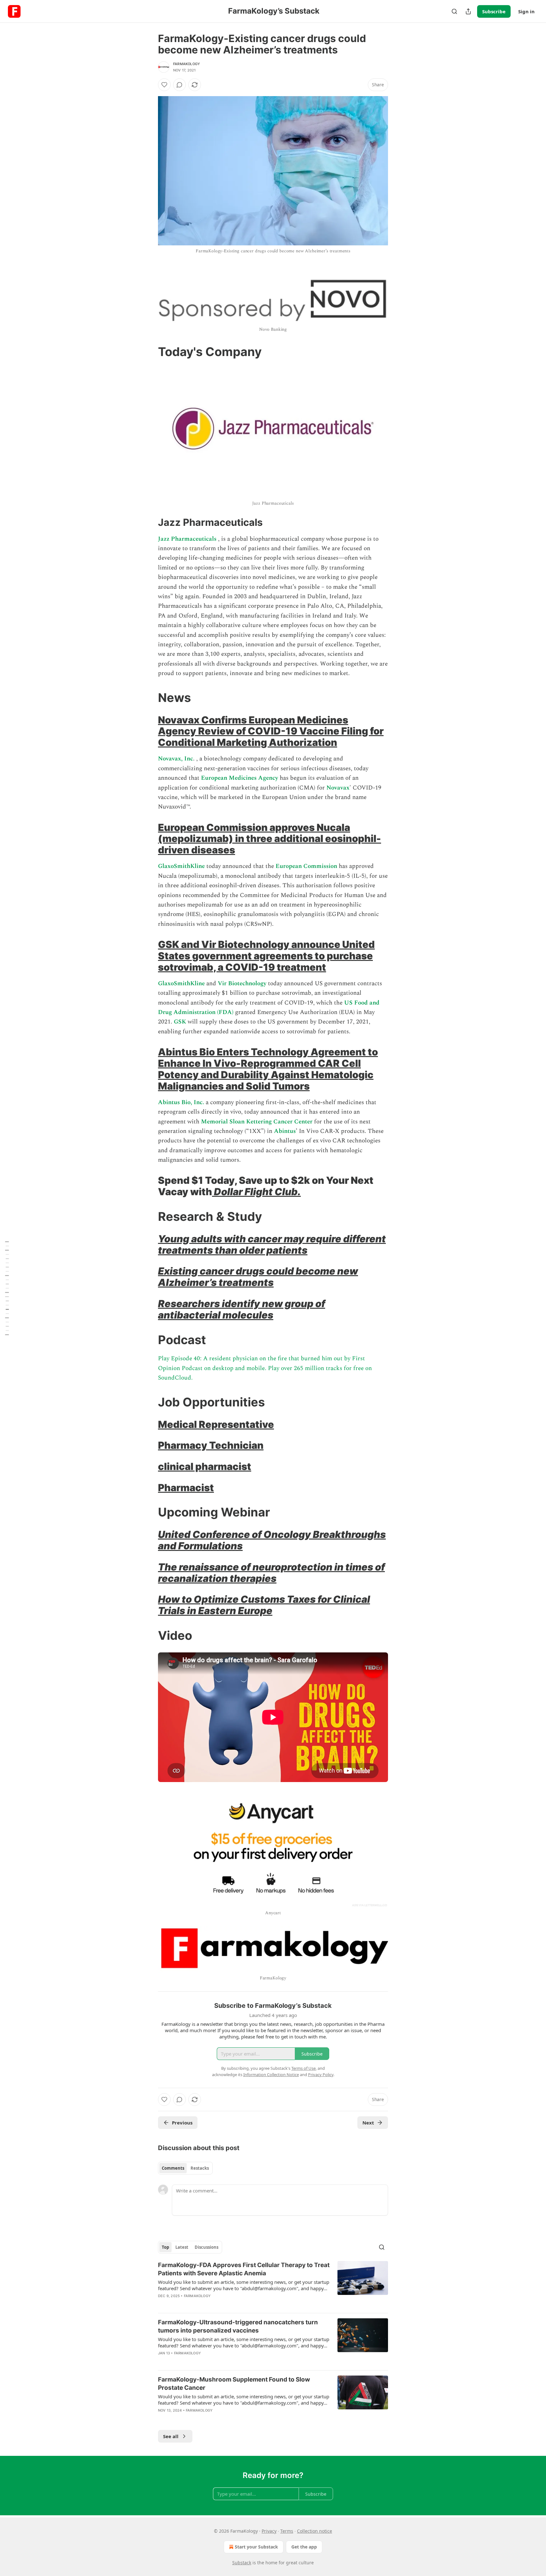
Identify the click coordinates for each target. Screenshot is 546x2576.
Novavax (338, 788)
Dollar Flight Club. (256, 1192)
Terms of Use (303, 2068)
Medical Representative (216, 1424)
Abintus (285, 1131)
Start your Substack (256, 2547)
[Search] (454, 11)
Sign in (526, 11)
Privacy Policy (321, 2075)
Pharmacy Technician (211, 1445)
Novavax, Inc (176, 759)
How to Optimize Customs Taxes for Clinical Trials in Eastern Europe (264, 1605)
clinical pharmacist (205, 1466)
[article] (273, 2284)
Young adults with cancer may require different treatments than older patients (272, 1244)
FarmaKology (187, 64)
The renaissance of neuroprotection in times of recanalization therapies (271, 1573)
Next (368, 2123)
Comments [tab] (173, 2168)
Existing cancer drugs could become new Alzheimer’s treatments (258, 1277)
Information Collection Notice (271, 2075)
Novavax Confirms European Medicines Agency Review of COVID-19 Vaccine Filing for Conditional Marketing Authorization (271, 731)
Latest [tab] (182, 2247)
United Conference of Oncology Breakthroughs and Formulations (272, 1540)
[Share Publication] (468, 11)
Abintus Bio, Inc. (181, 1102)
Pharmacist (186, 1488)
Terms (287, 2531)
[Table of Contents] (7, 1288)
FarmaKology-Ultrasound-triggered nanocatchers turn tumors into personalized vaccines (238, 2326)
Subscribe (494, 11)
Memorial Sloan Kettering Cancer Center (257, 1122)
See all (171, 2436)
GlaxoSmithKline (181, 866)
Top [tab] (165, 2247)
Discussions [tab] (206, 2247)
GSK (181, 1022)
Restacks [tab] (200, 2168)
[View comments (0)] (179, 85)
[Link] (149, 352)
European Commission (306, 866)
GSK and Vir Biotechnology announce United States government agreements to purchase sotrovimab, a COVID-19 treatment (266, 956)
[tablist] (185, 2168)
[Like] (164, 85)
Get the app (304, 2547)
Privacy (269, 2531)
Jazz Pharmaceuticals (187, 539)
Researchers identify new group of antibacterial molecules (242, 1309)
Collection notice (315, 2531)
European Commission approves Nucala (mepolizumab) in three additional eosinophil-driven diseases (270, 839)
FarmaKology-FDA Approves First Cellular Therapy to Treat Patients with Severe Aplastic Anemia (244, 2269)
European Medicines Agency (240, 778)
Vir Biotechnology (241, 984)
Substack (242, 2563)
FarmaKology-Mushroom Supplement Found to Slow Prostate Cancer (234, 2384)
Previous (182, 2123)
